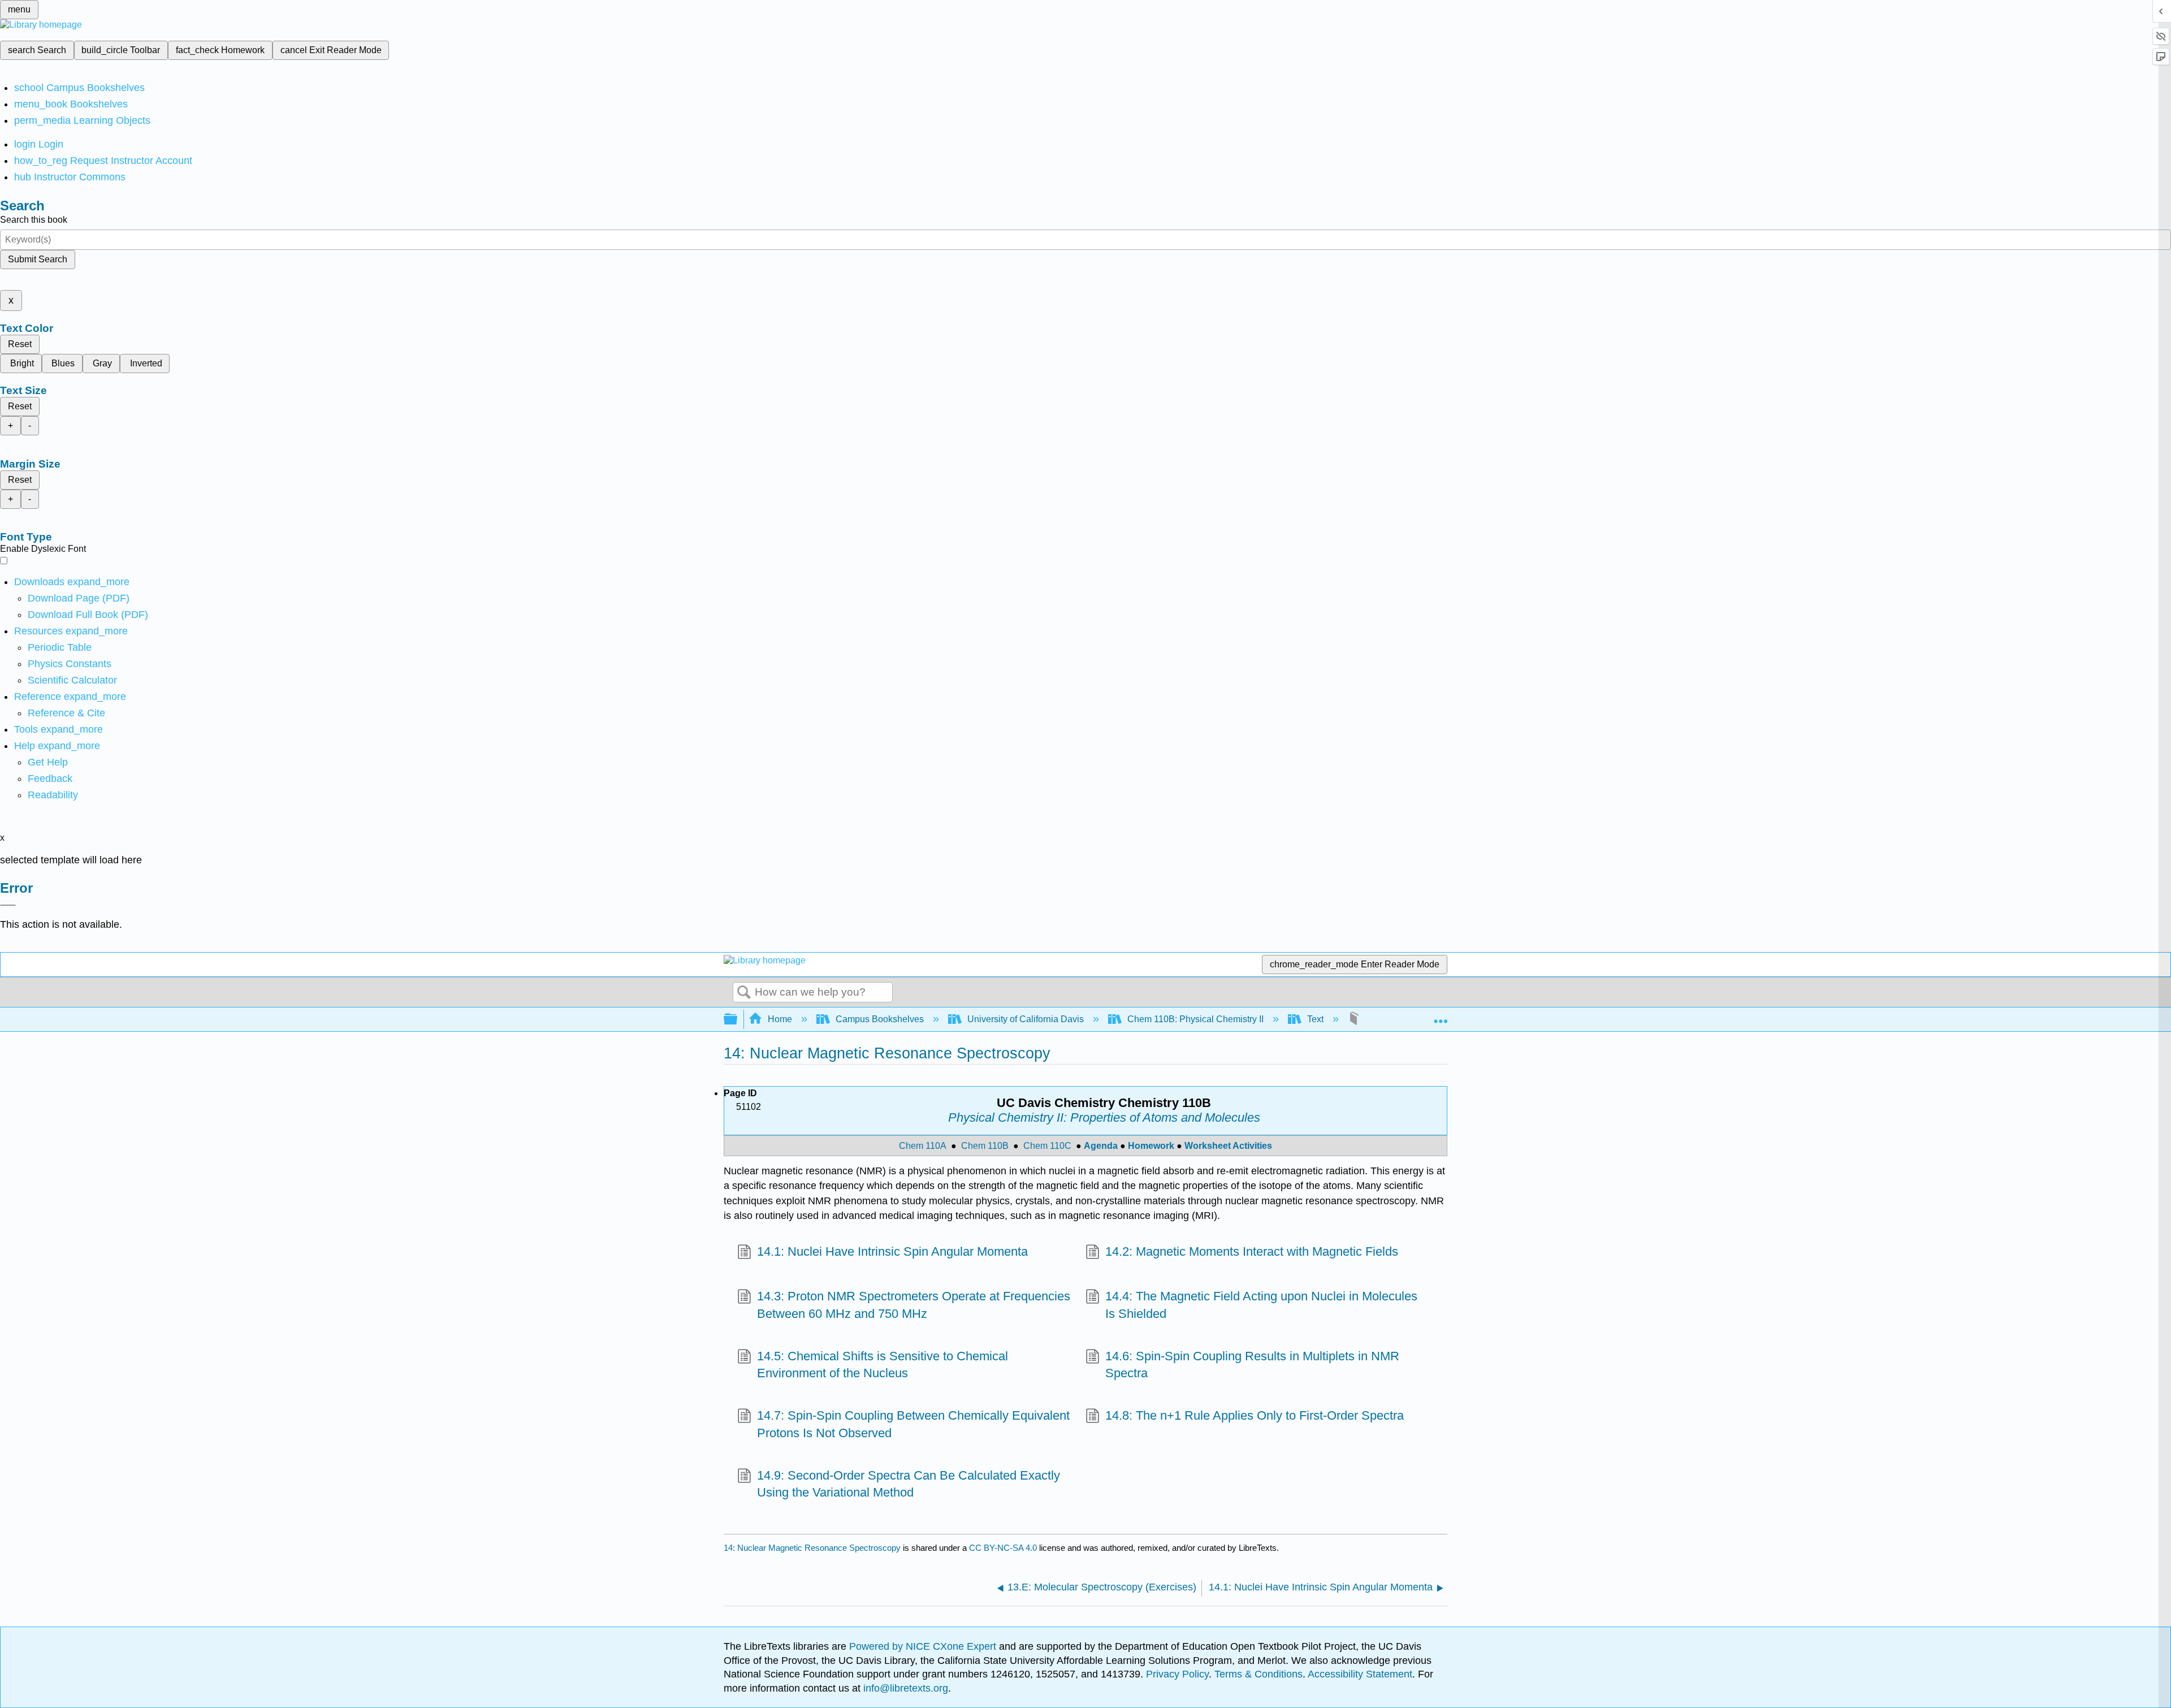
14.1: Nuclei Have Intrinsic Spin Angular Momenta (892, 1251)
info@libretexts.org (904, 1688)
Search (744, 993)
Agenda (1101, 1146)
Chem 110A (923, 1146)
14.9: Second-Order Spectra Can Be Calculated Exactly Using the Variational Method (909, 1484)
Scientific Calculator (72, 680)
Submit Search (38, 259)
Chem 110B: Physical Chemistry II (1195, 1019)
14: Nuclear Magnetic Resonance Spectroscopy (812, 1548)
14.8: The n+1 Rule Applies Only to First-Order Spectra (1255, 1415)
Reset (20, 344)
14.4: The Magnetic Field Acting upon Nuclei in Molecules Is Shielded (1261, 1305)
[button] (50, 779)
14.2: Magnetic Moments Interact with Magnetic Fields (1252, 1251)
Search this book (34, 220)
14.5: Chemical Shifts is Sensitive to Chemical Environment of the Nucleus (883, 1365)
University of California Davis (1026, 1019)
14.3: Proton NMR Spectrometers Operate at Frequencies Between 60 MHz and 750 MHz (914, 1305)
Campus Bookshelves (880, 1019)
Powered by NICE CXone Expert (924, 1646)
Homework (1151, 1146)
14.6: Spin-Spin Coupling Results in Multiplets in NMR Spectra (1252, 1365)
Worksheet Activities (1228, 1146)
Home (780, 1019)
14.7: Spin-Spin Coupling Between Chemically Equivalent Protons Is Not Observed (913, 1424)
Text (1315, 1019)
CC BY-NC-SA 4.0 (1003, 1548)
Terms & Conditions (1259, 1674)
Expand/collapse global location (1441, 1016)
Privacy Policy (1177, 1674)
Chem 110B (985, 1146)
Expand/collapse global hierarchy (738, 1020)
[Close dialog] (8, 905)
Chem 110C (1047, 1146)
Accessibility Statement (1360, 1674)
